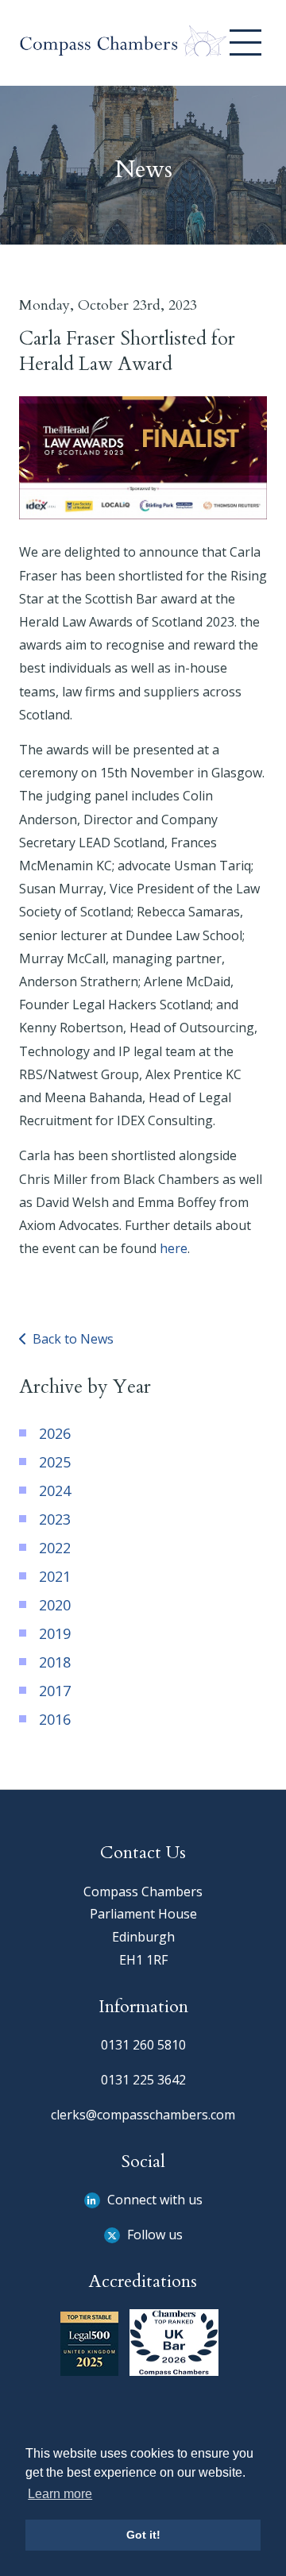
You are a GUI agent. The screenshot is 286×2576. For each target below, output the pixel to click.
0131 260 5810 (143, 2045)
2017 (55, 1691)
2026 (55, 1433)
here (174, 1248)
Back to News (71, 1339)
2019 (55, 1633)
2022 (55, 1548)
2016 (55, 1719)
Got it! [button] (143, 2535)
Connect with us (153, 2200)
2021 (55, 1576)
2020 (55, 1605)
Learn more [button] (60, 2494)
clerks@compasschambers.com (143, 2115)
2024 (55, 1490)
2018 (55, 1662)
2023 (55, 1519)
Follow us (153, 2235)
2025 (55, 1462)
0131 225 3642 (143, 2080)
